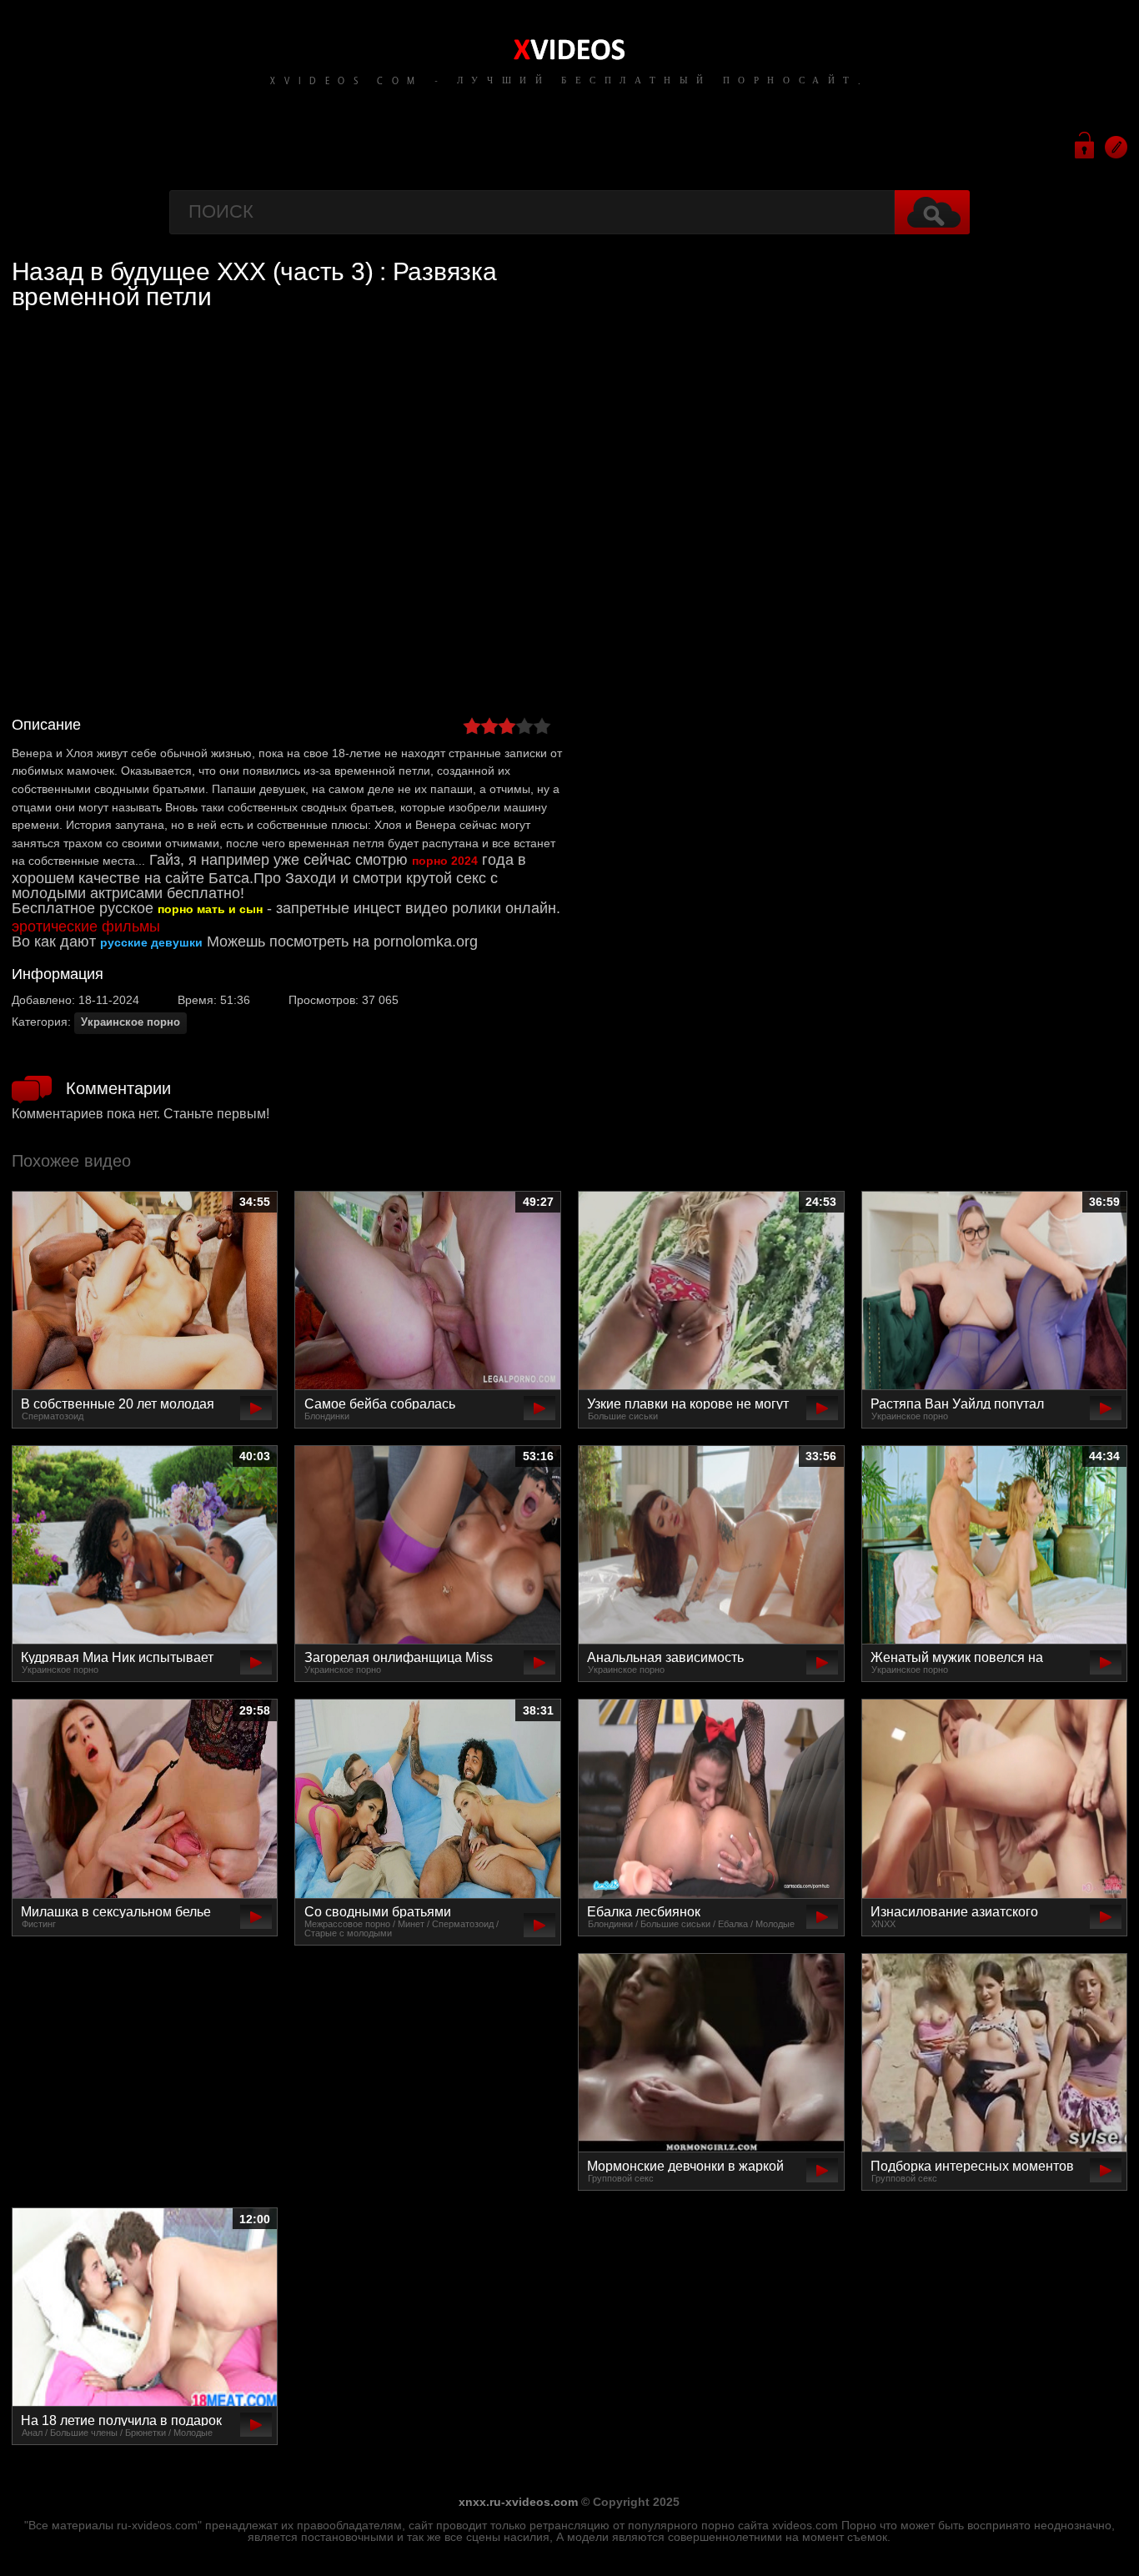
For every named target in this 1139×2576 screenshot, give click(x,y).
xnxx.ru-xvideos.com (518, 2502)
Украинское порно (130, 1022)
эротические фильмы (86, 926)
